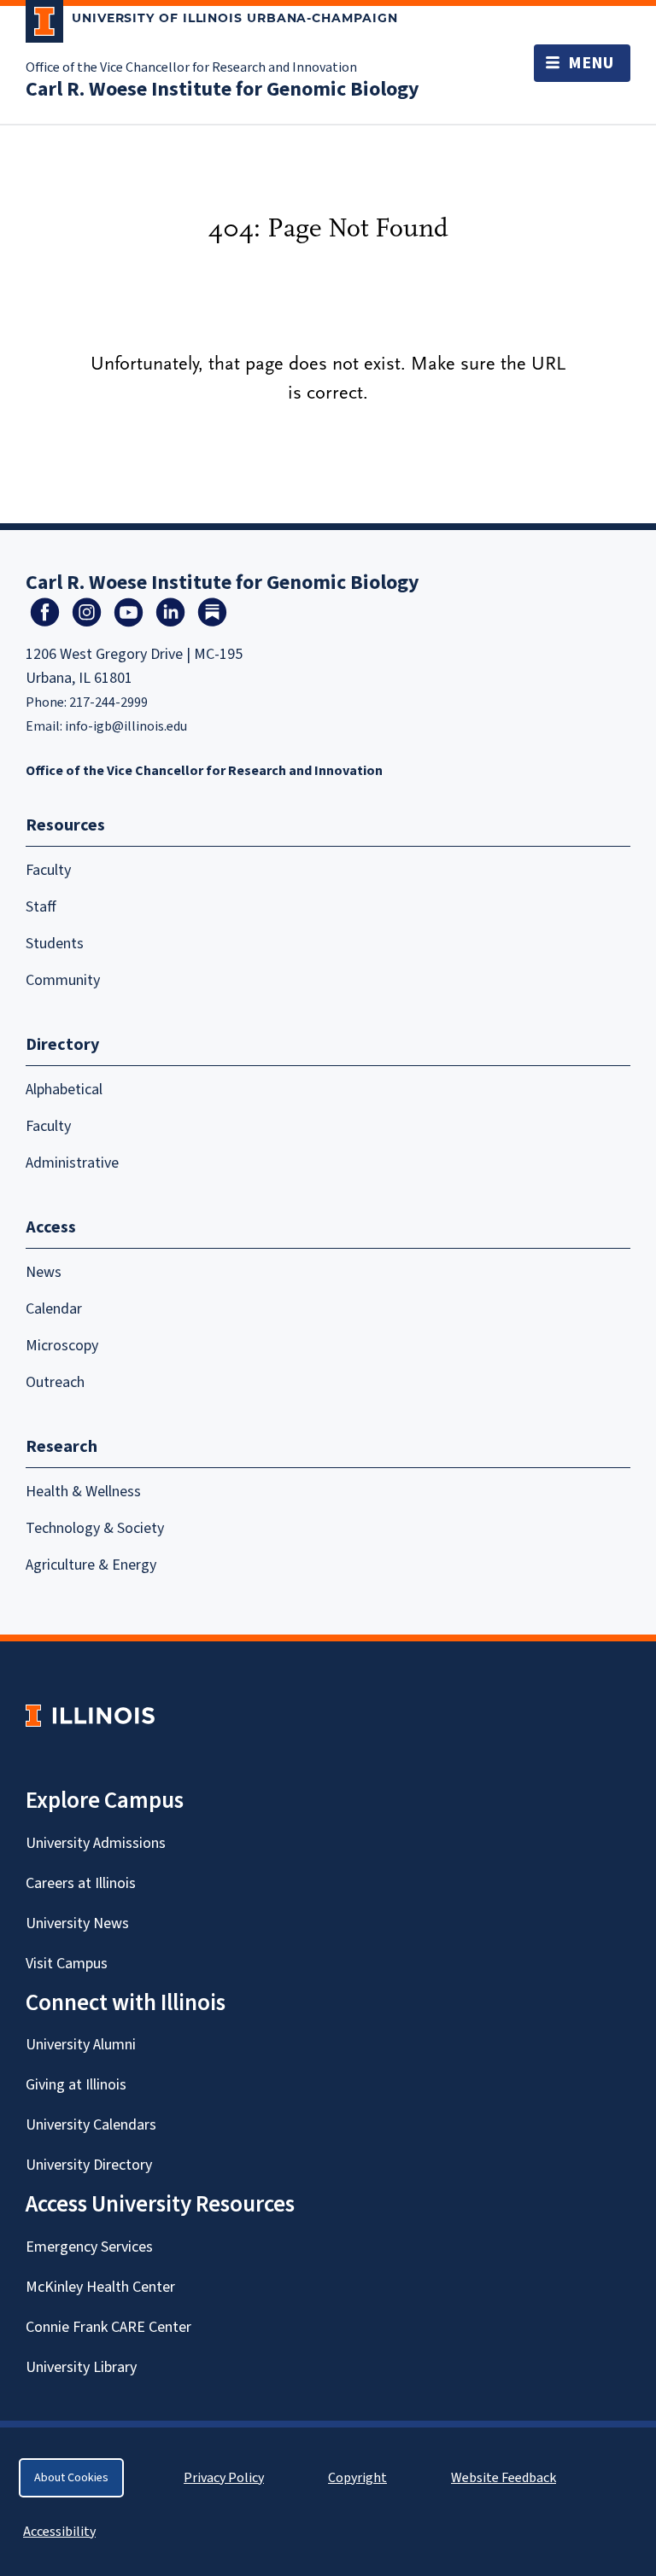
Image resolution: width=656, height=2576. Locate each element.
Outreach (55, 1382)
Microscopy (62, 1346)
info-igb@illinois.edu (126, 726)
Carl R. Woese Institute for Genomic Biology (223, 89)
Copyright (357, 2478)
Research (61, 1447)
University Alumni (81, 2045)
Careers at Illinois (81, 1883)
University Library (81, 2367)
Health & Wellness (83, 1492)
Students (55, 944)
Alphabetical (64, 1090)
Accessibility (59, 2532)
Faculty (48, 870)
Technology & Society (95, 1528)
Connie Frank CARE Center (108, 2327)
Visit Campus (67, 1964)
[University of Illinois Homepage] (90, 1715)
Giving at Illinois (76, 2085)
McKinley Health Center (100, 2287)
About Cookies (71, 2478)
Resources (65, 825)
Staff (41, 907)
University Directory (89, 2165)
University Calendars (91, 2125)
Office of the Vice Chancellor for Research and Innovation (191, 67)
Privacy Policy (224, 2478)
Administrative (72, 1163)
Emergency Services (89, 2247)
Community (63, 980)
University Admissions (96, 1843)
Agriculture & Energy (91, 1565)
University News (77, 1923)
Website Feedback (506, 2478)
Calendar (54, 1309)
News (44, 1272)
